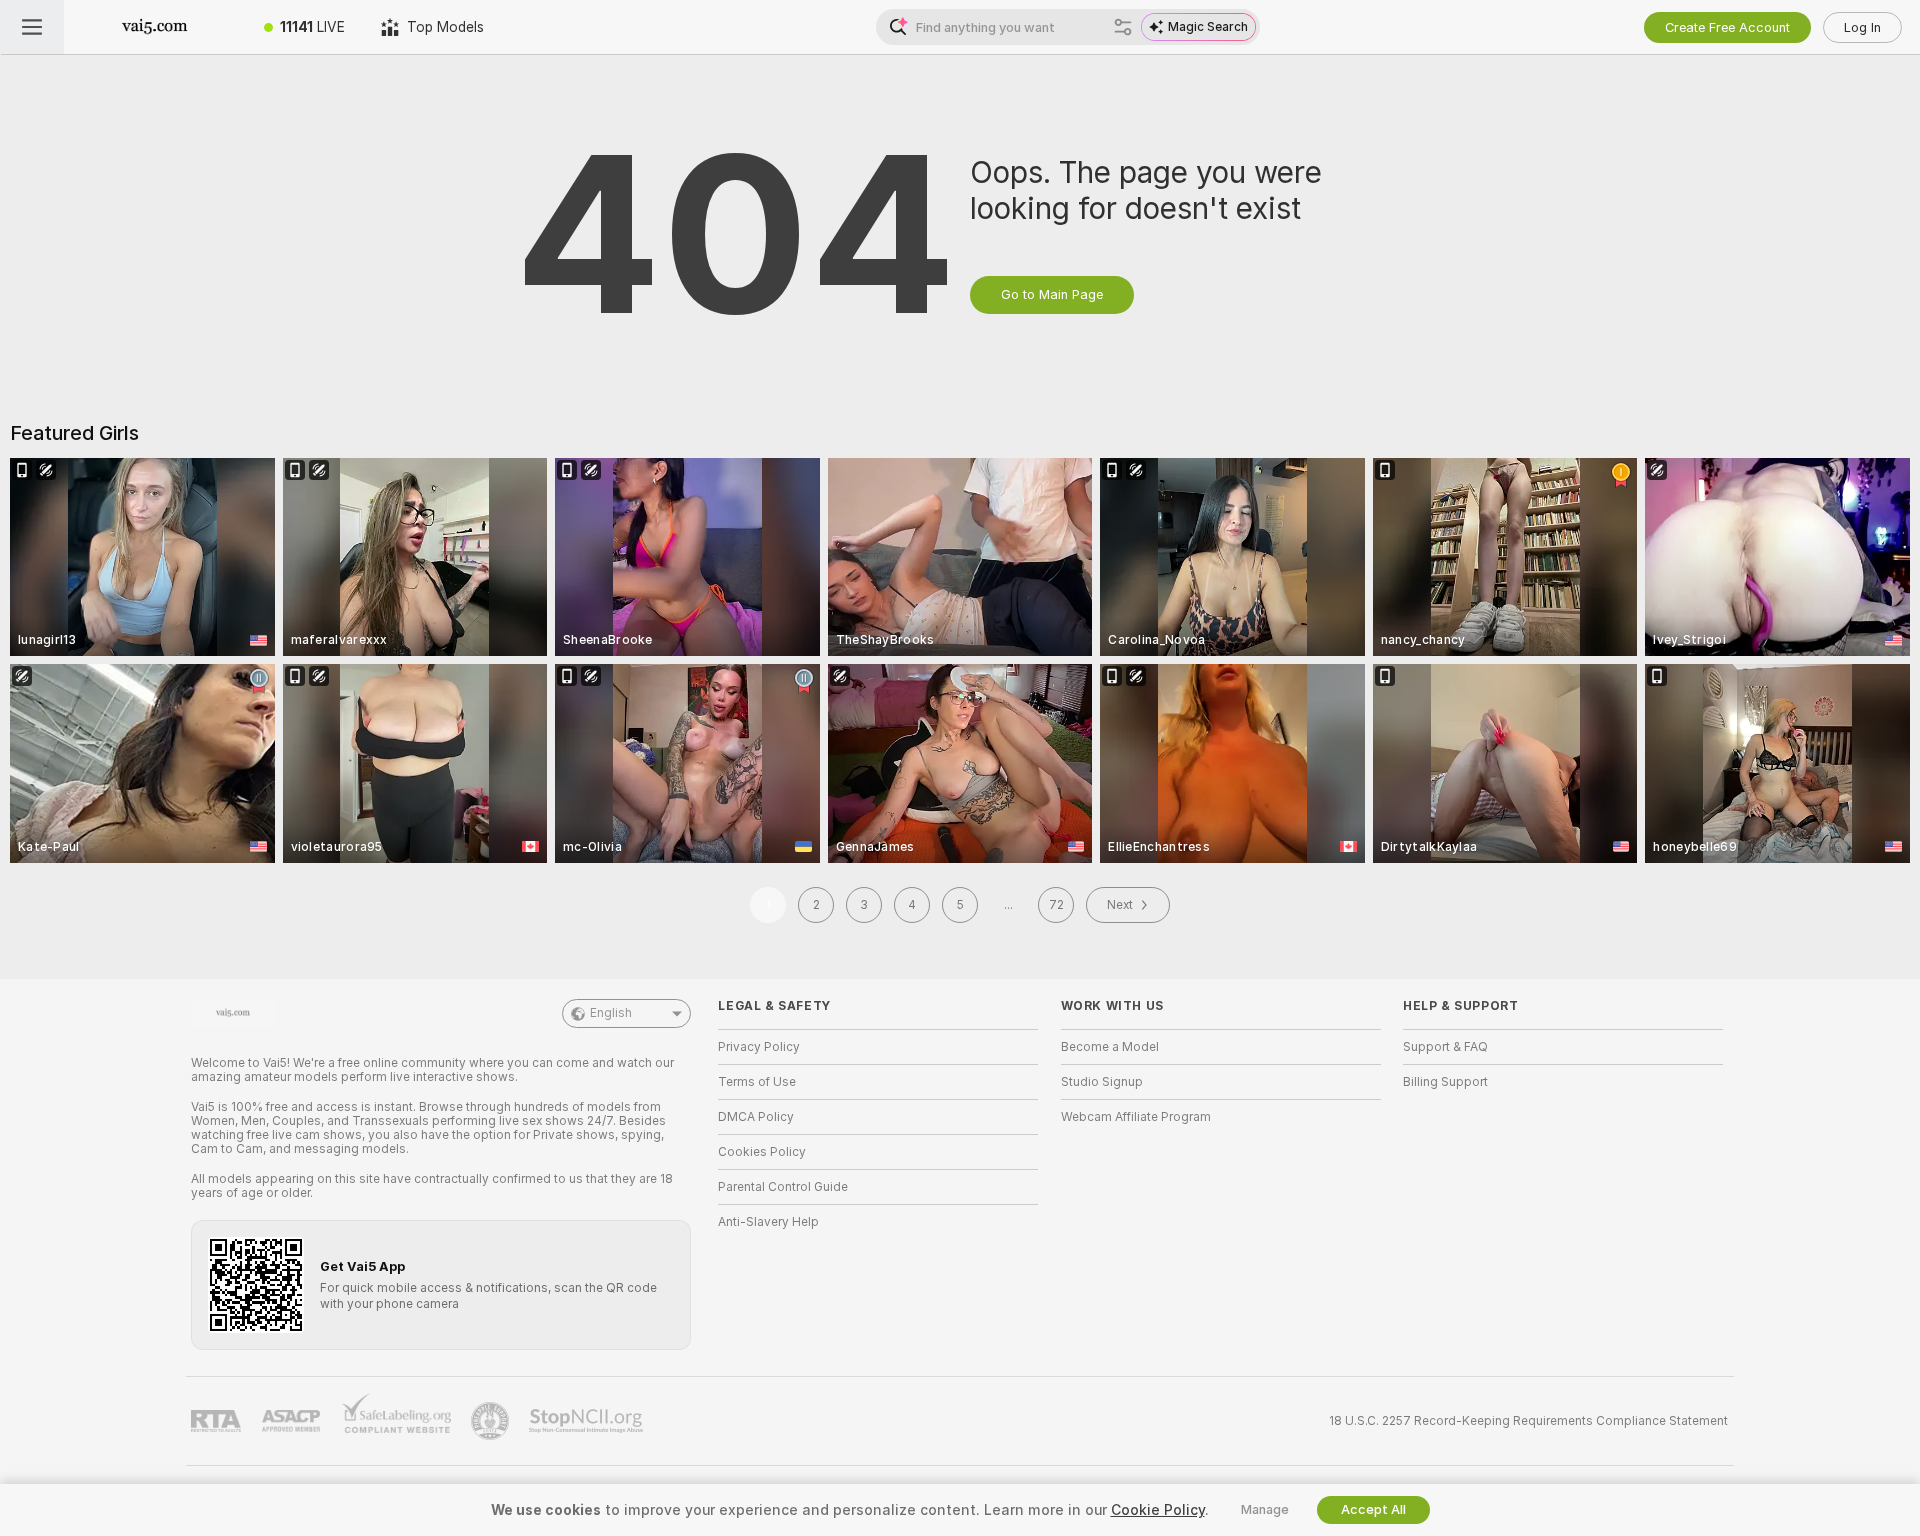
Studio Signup (1102, 1082)
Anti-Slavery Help (768, 1222)
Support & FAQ (1445, 1047)
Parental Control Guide (783, 1187)
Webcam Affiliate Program (1136, 1117)
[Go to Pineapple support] (492, 1421)
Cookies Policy (762, 1152)
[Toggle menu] (32, 27)
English (611, 1013)
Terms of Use (757, 1082)
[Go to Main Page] (155, 27)
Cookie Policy (1158, 1510)
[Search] (1123, 27)
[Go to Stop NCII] (588, 1421)
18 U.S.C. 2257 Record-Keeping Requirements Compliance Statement (1528, 1421)
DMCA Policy (756, 1117)
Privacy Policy (759, 1047)
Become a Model (1110, 1047)
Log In (1862, 27)
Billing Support (1445, 1082)
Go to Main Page (1052, 294)
